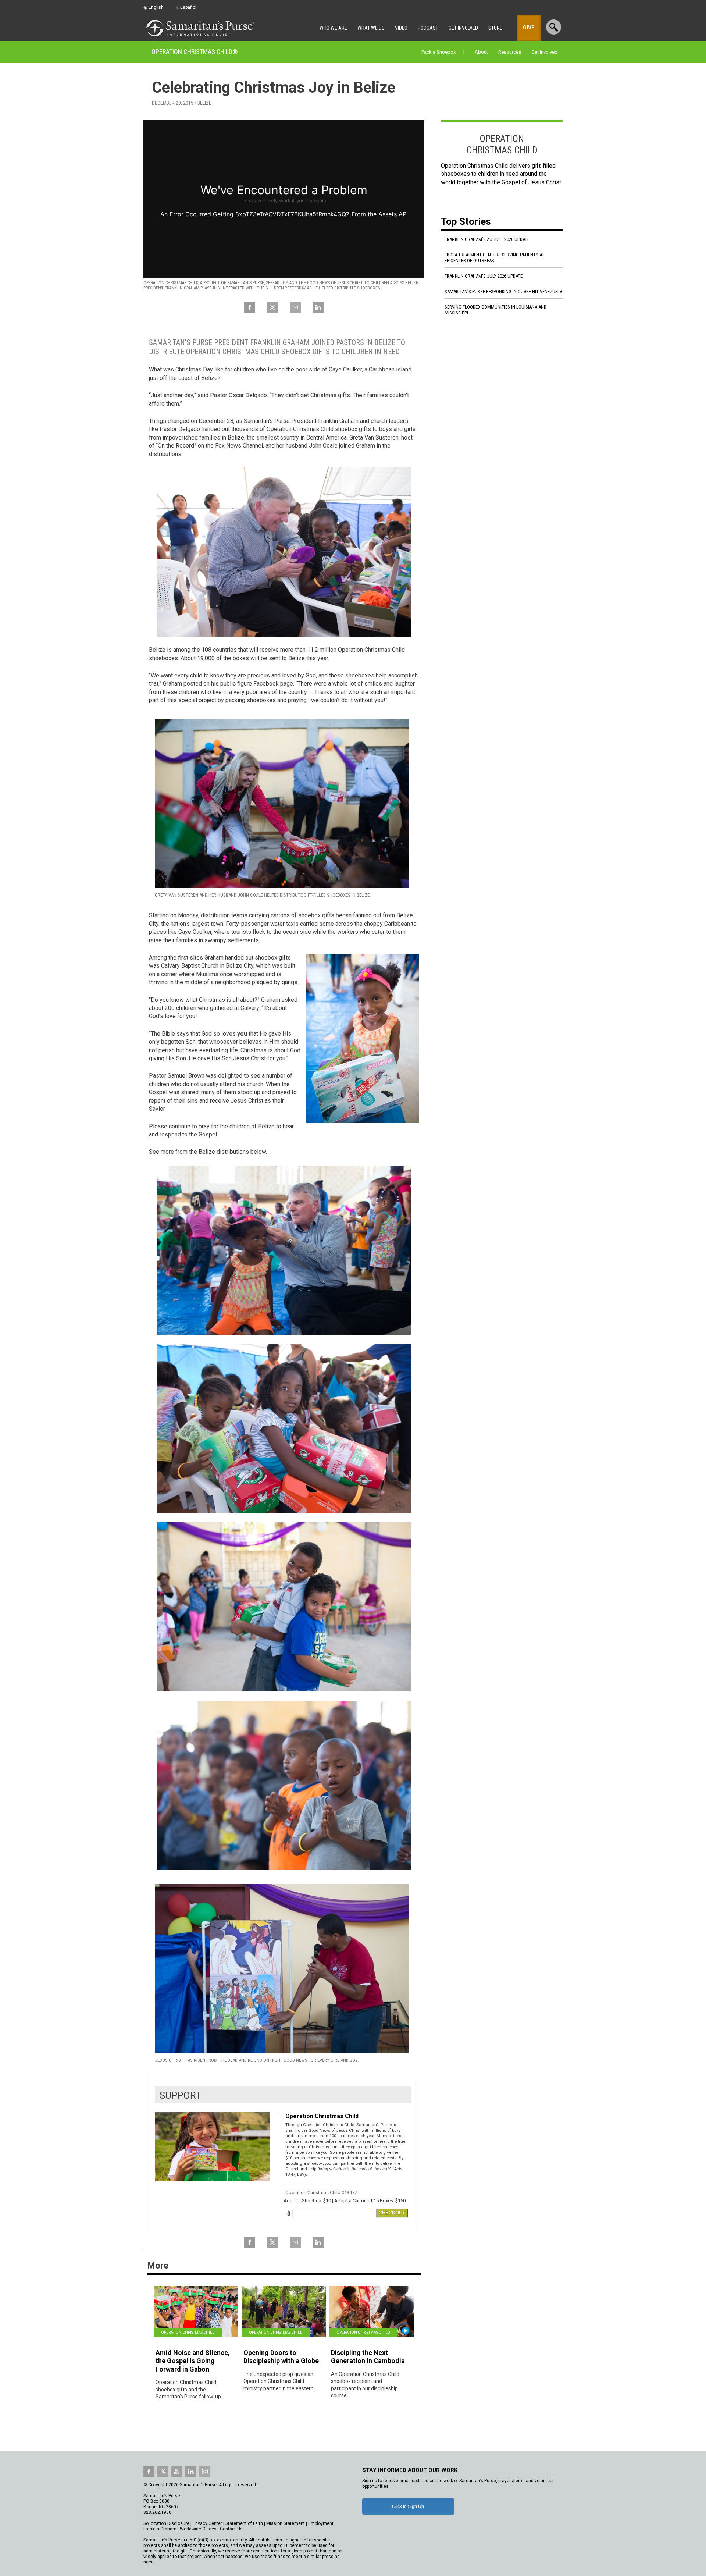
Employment (321, 2523)
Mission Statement (286, 2523)
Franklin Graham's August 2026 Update (487, 239)
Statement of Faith (244, 2523)
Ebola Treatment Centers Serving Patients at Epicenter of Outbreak (494, 258)
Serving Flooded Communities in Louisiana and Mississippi (495, 310)
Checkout (392, 2213)
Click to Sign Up (408, 2506)
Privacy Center (207, 2523)
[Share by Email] (295, 312)
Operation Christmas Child (195, 52)
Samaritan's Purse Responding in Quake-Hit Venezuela (503, 291)
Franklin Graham (160, 2529)
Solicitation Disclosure (166, 2523)
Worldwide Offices (198, 2529)
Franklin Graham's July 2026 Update (484, 276)
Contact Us (231, 2529)
